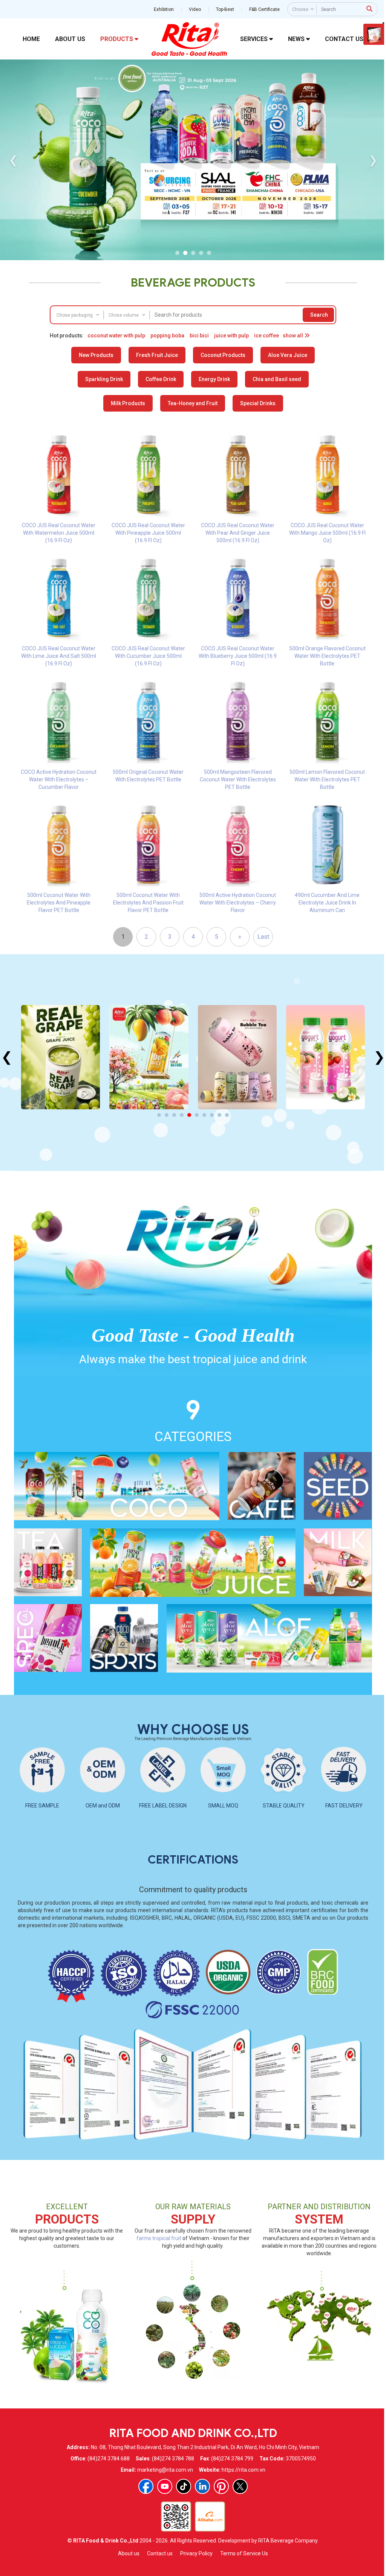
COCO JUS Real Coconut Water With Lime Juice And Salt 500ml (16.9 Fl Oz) (58, 656)
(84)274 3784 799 (231, 2459)
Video (194, 9)
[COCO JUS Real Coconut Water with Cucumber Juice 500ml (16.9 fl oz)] (147, 598)
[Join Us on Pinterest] (221, 2486)
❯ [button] (372, 160)
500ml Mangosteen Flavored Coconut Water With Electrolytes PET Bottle (237, 779)
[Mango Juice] (60, 1057)
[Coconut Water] (324, 1057)
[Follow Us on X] (239, 2486)
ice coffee (266, 336)
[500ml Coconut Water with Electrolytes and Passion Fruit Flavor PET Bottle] (147, 844)
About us (128, 2553)
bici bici (198, 336)
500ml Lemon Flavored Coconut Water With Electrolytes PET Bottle (326, 779)
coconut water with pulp (116, 336)
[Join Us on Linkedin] (202, 2486)
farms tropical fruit (158, 2238)
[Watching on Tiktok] (183, 2486)
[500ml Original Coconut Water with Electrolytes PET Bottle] (147, 721)
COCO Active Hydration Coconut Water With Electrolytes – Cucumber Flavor (58, 779)
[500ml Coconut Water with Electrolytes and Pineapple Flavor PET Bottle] (58, 844)
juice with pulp (231, 336)
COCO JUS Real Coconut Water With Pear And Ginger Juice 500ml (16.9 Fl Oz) (237, 533)
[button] (176, 253)
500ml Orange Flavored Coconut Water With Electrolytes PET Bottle (326, 656)
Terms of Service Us (243, 2553)
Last (262, 937)
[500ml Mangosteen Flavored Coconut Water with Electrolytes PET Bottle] (237, 721)
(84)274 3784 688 (107, 2459)
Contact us (159, 2553)
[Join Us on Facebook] (145, 2486)
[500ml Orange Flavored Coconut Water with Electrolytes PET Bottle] (326, 598)
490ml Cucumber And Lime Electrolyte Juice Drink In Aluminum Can (326, 903)
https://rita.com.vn (243, 2470)
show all (293, 336)
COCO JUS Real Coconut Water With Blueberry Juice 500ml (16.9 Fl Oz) (237, 656)
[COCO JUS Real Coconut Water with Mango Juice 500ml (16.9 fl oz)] (326, 474)
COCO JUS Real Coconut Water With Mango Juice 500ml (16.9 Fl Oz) (326, 533)
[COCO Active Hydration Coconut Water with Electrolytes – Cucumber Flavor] (58, 721)
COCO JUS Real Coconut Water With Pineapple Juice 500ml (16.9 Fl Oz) (147, 533)
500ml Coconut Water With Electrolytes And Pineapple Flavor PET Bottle (58, 903)
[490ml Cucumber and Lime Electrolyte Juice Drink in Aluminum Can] (326, 844)
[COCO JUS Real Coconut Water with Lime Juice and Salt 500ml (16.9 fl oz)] (58, 598)
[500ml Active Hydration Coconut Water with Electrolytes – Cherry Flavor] (237, 844)
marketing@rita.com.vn (164, 2470)
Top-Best (224, 9)
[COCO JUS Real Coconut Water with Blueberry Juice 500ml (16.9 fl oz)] (237, 598)
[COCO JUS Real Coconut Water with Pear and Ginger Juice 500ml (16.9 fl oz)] (237, 474)
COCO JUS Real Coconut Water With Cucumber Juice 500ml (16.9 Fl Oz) (147, 656)
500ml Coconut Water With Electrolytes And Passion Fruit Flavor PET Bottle (147, 903)
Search (318, 315)
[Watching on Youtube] (164, 2486)
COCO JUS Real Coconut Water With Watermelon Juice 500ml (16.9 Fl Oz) (58, 533)
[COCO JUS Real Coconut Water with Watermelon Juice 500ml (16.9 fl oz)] (58, 474)
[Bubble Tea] (148, 1057)
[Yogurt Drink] (236, 1057)
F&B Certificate (264, 9)
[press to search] (369, 9)
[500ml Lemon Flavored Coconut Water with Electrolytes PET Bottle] (326, 721)
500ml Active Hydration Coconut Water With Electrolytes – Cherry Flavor (237, 903)
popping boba (167, 336)
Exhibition (163, 9)
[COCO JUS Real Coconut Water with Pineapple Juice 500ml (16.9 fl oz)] (147, 474)
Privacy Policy (196, 2553)
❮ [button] (12, 160)
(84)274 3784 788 (172, 2459)
